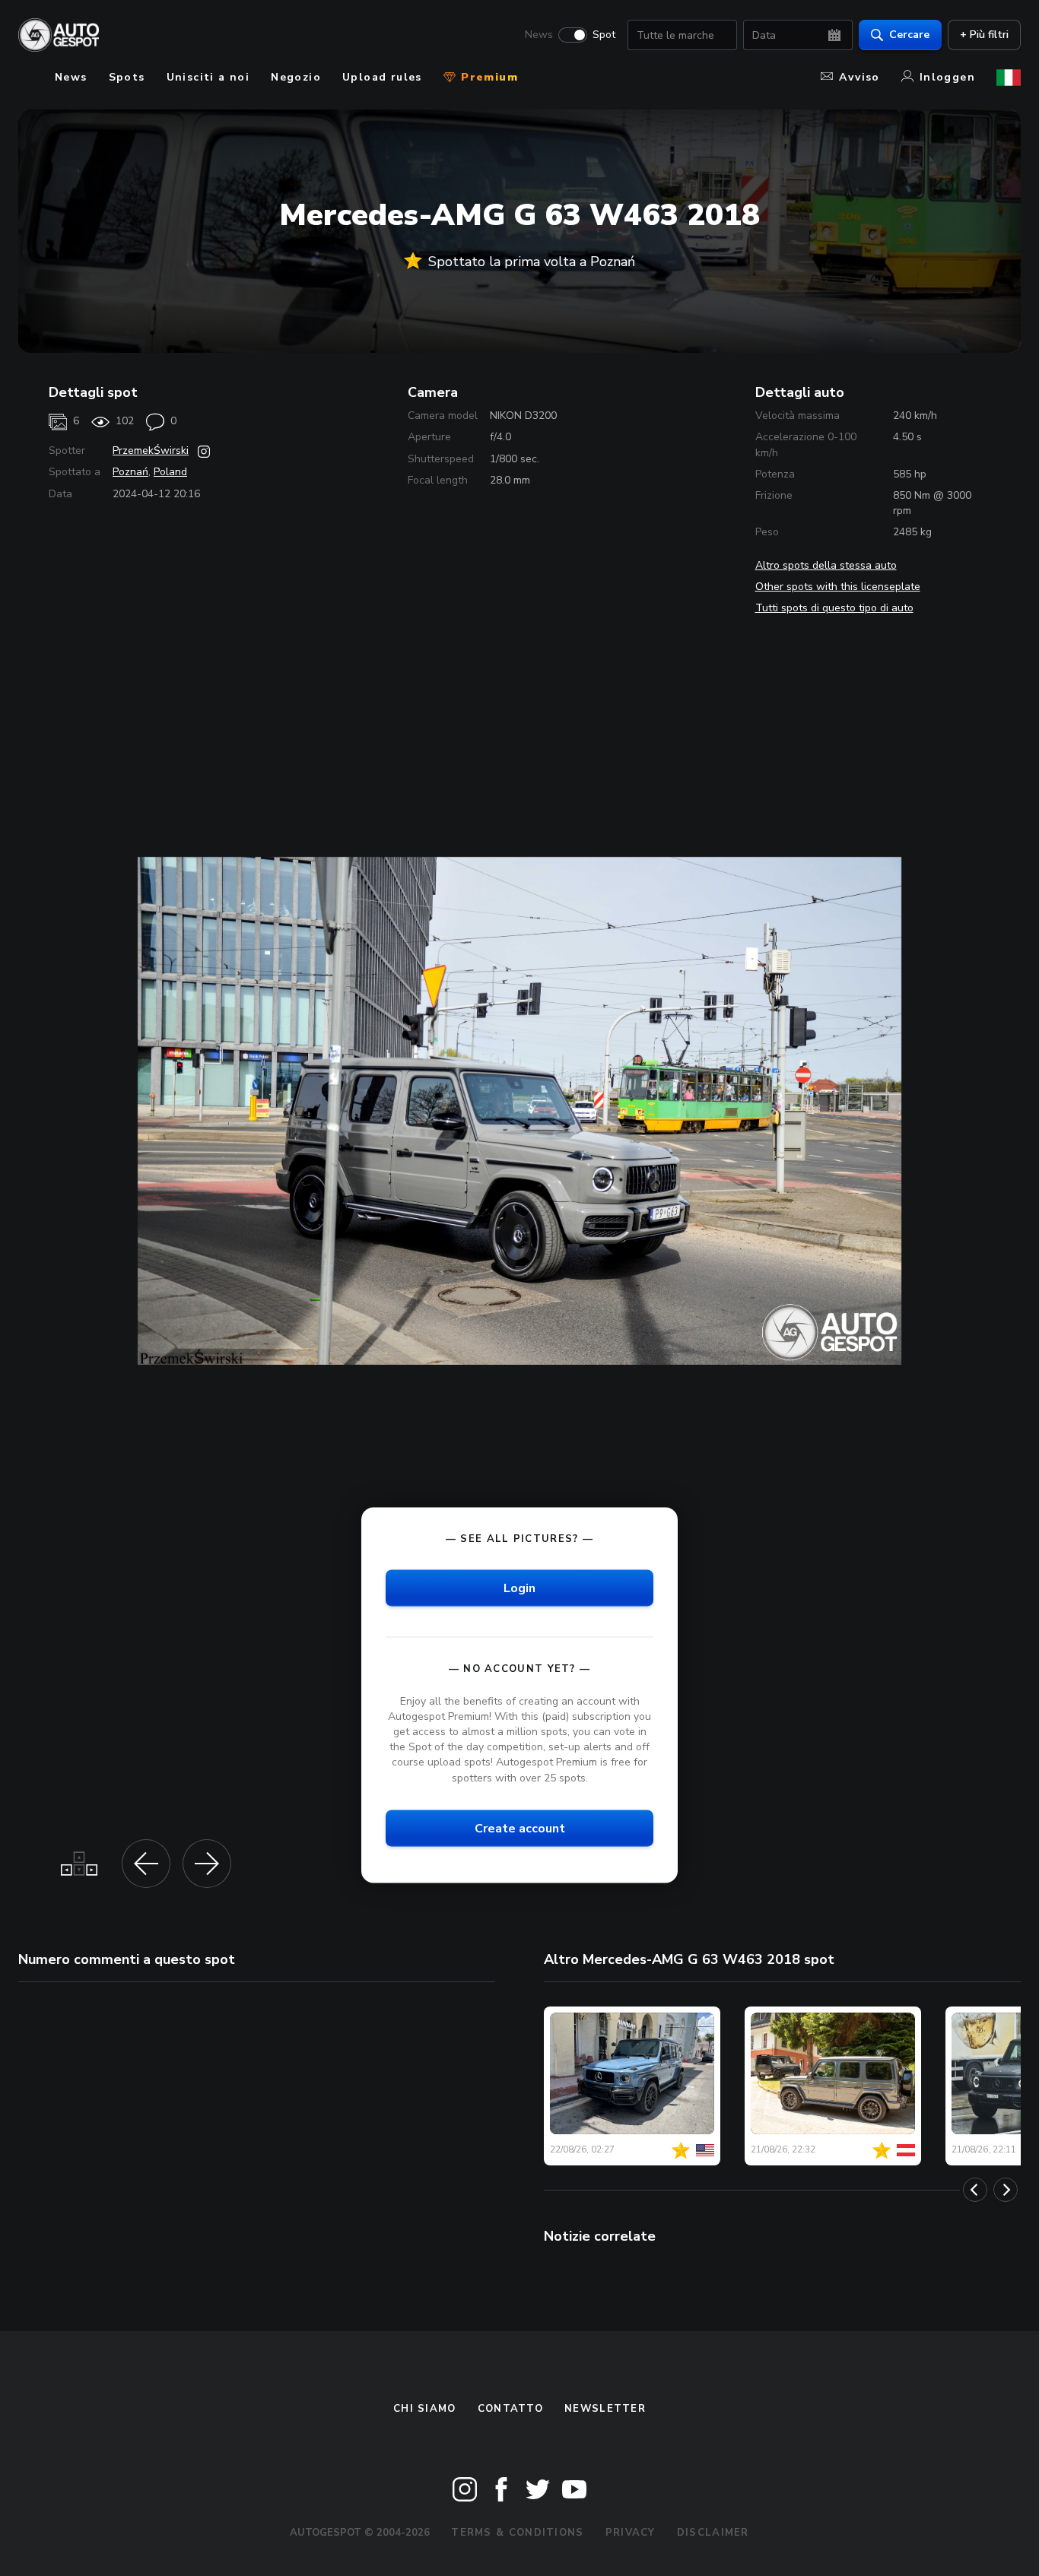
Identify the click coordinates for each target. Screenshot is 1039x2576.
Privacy (631, 2533)
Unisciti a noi (208, 77)
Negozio (296, 77)
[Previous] (975, 2190)
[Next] (1006, 2190)
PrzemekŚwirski (151, 450)
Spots (127, 77)
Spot (604, 35)
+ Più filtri (984, 35)
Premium (488, 77)
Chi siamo (425, 2409)
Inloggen (947, 77)
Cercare (909, 35)
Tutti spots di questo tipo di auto (834, 608)
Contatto (510, 2409)
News (539, 35)
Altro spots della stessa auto (826, 565)
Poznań (130, 472)
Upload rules (382, 77)
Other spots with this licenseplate (838, 587)
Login (519, 1588)
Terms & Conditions (517, 2533)
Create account (520, 1828)
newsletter (605, 2409)
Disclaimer (713, 2533)
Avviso (859, 77)
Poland (170, 472)
